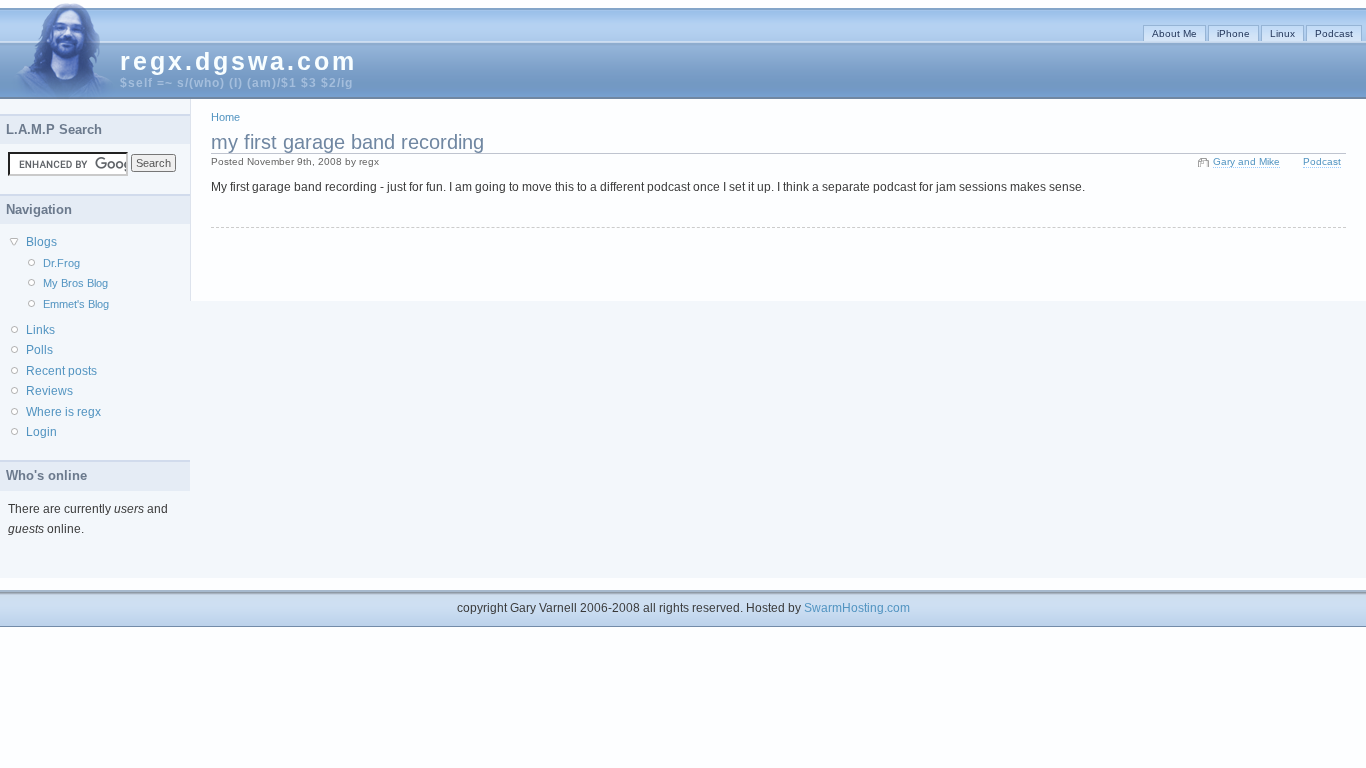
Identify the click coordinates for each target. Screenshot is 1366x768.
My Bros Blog (75, 283)
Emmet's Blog (76, 304)
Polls (39, 350)
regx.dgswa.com (238, 61)
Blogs (41, 242)
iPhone (1233, 33)
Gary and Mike (1246, 161)
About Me (1174, 33)
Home (225, 117)
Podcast (1334, 33)
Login (41, 432)
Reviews (49, 391)
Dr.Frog (61, 263)
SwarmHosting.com (857, 608)
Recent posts (61, 371)
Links (40, 330)
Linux (1282, 33)
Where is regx (63, 412)
